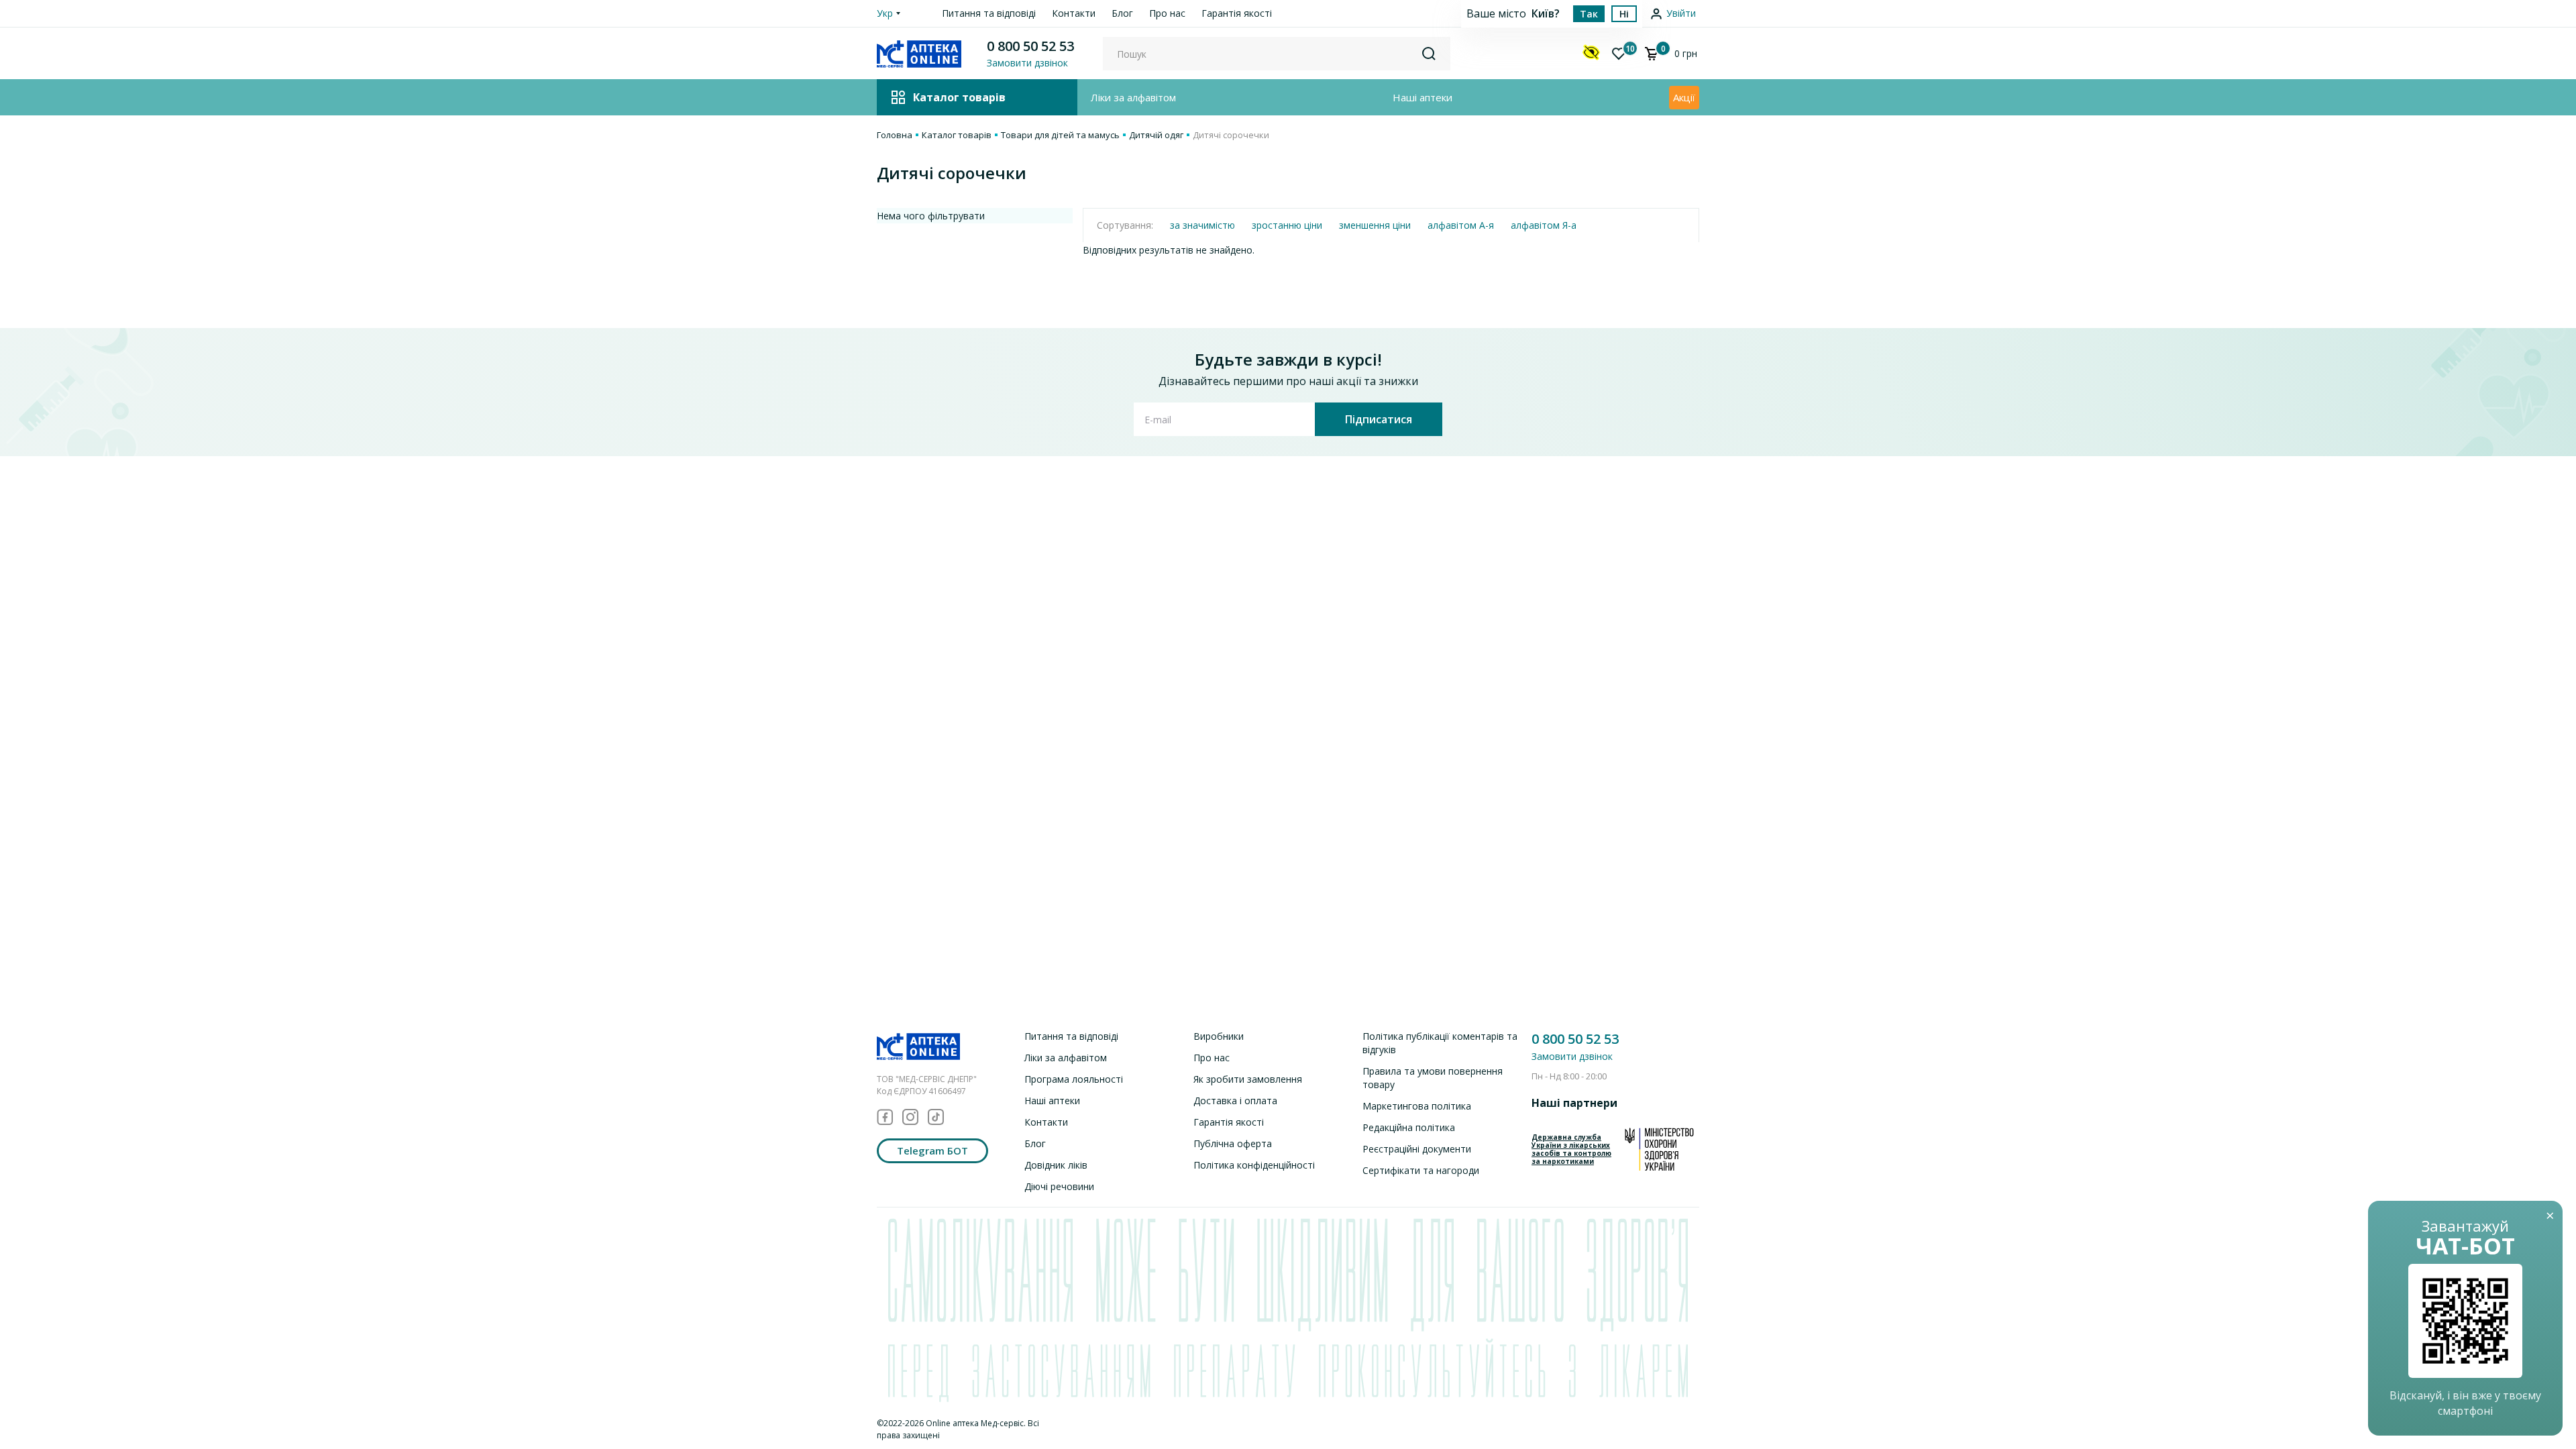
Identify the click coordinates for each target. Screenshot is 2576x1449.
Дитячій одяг (1156, 135)
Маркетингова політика (1417, 1106)
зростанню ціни (1287, 225)
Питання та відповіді (989, 13)
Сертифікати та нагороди (1421, 1170)
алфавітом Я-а (1544, 225)
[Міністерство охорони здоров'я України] (1659, 1149)
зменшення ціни (1375, 225)
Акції (1684, 97)
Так (1589, 14)
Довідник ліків (1056, 1165)
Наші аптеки (1423, 97)
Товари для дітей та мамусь (1060, 135)
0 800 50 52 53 (1030, 46)
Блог (1122, 13)
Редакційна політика (1409, 1127)
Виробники (1219, 1036)
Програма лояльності (1074, 1079)
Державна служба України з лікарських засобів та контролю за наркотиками (1571, 1149)
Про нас (1167, 13)
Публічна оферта (1233, 1143)
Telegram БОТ (932, 1150)
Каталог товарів (957, 135)
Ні (1624, 14)
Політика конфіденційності (1254, 1165)
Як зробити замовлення (1248, 1079)
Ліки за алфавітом (1133, 97)
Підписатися (1379, 419)
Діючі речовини (1059, 1186)
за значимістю (1202, 225)
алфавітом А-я (1461, 225)
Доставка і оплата (1235, 1101)
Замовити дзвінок (1572, 1056)
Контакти (1074, 13)
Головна (895, 135)
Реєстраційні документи (1417, 1149)
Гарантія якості (1237, 13)
